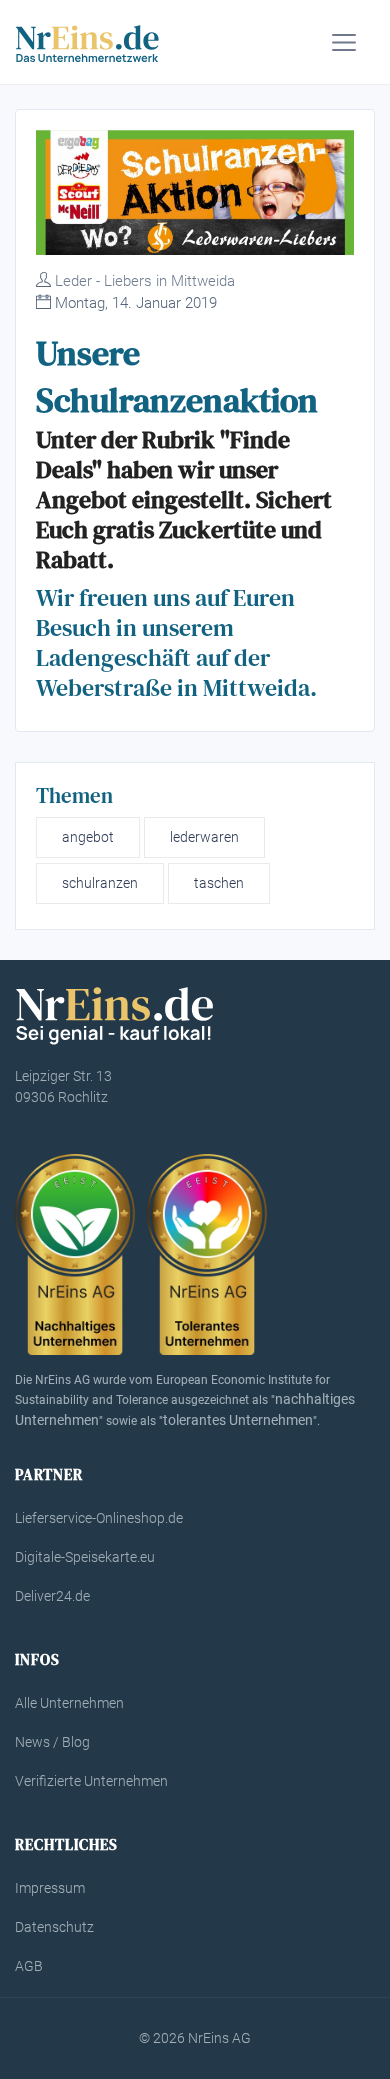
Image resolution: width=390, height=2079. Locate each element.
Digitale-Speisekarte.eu (85, 1557)
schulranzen (100, 883)
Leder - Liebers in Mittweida (145, 281)
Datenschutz (54, 1927)
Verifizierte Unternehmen (91, 1781)
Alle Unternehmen (69, 1703)
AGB (29, 1966)
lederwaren (204, 837)
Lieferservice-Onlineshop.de (99, 1518)
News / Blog (52, 1742)
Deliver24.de (52, 1596)
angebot (88, 837)
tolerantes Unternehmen (238, 1420)
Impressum (50, 1888)
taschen (219, 883)
